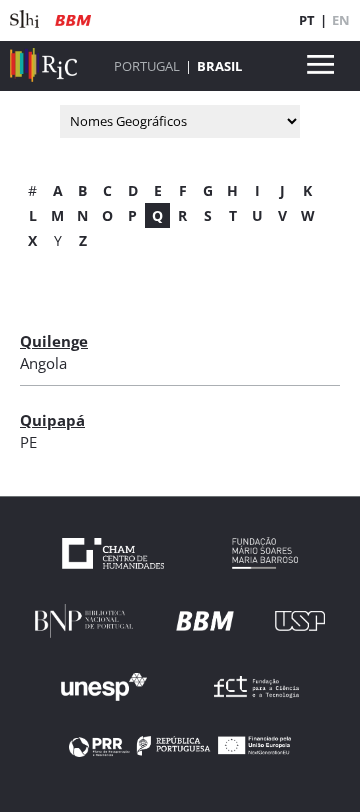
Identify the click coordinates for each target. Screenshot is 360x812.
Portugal (147, 66)
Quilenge (54, 341)
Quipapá (52, 420)
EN (341, 20)
